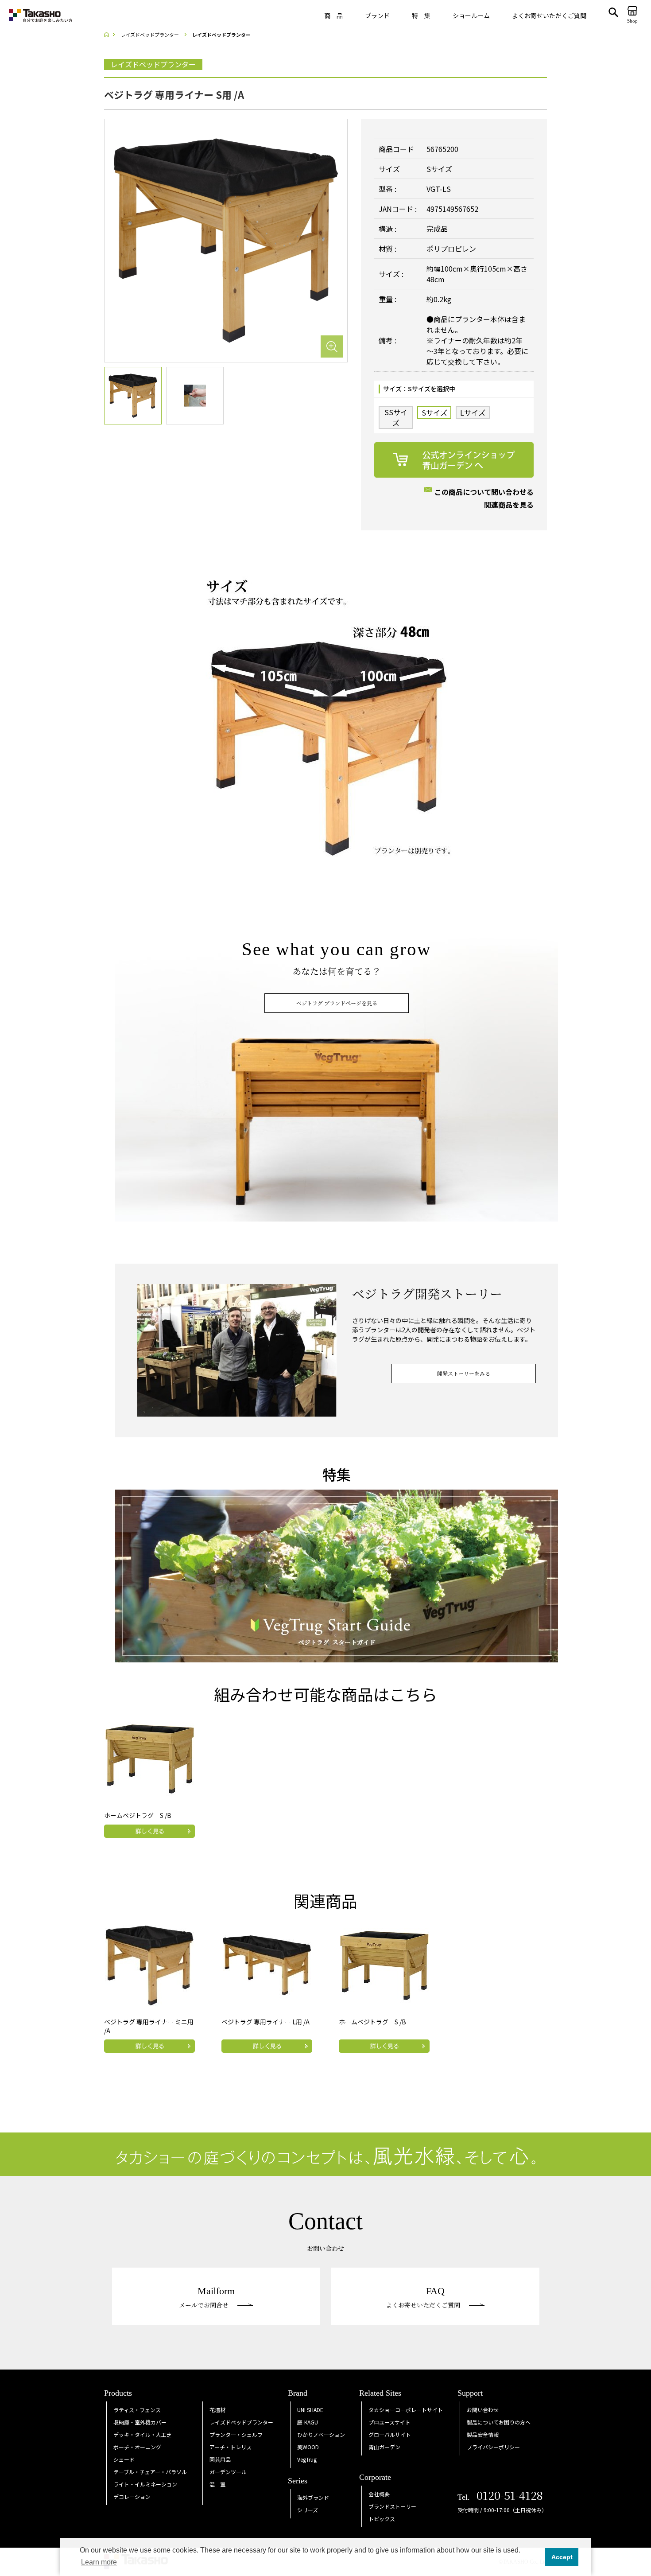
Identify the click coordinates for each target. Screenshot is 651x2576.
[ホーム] (109, 35)
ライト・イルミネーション (145, 2484)
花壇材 (217, 2410)
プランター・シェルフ (236, 2434)
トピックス (382, 2519)
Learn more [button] (99, 2562)
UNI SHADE (310, 2410)
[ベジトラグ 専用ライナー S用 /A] (226, 240)
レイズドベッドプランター (241, 2422)
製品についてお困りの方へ (499, 2422)
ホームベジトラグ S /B (138, 1815)
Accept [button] (562, 2557)
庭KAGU (308, 2422)
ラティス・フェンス (137, 2410)
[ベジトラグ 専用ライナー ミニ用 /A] (150, 1964)
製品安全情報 (483, 2434)
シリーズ (308, 2510)
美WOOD (308, 2447)
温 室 (217, 2484)
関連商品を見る (509, 505)
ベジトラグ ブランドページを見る (337, 1003)
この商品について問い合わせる (484, 492)
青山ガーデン (384, 2447)
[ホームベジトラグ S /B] (150, 1758)
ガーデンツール (228, 2472)
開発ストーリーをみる (464, 1373)
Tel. (500, 2497)
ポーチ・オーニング (137, 2447)
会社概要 (379, 2494)
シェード (124, 2459)
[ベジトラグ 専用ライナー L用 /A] (267, 1964)
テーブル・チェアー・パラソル (150, 2472)
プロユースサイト (389, 2422)
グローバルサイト (390, 2434)
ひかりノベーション (321, 2434)
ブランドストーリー (392, 2506)
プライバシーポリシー (493, 2447)
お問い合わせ (483, 2410)
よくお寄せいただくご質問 (549, 16)
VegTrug (307, 2459)
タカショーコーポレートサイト (406, 2410)
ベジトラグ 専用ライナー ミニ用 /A (149, 2026)
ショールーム (471, 16)
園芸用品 (220, 2459)
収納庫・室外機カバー (140, 2422)
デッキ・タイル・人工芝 (143, 2434)
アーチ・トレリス (231, 2447)
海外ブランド (313, 2497)
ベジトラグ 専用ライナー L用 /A (265, 2022)
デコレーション (132, 2496)
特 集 (421, 16)
